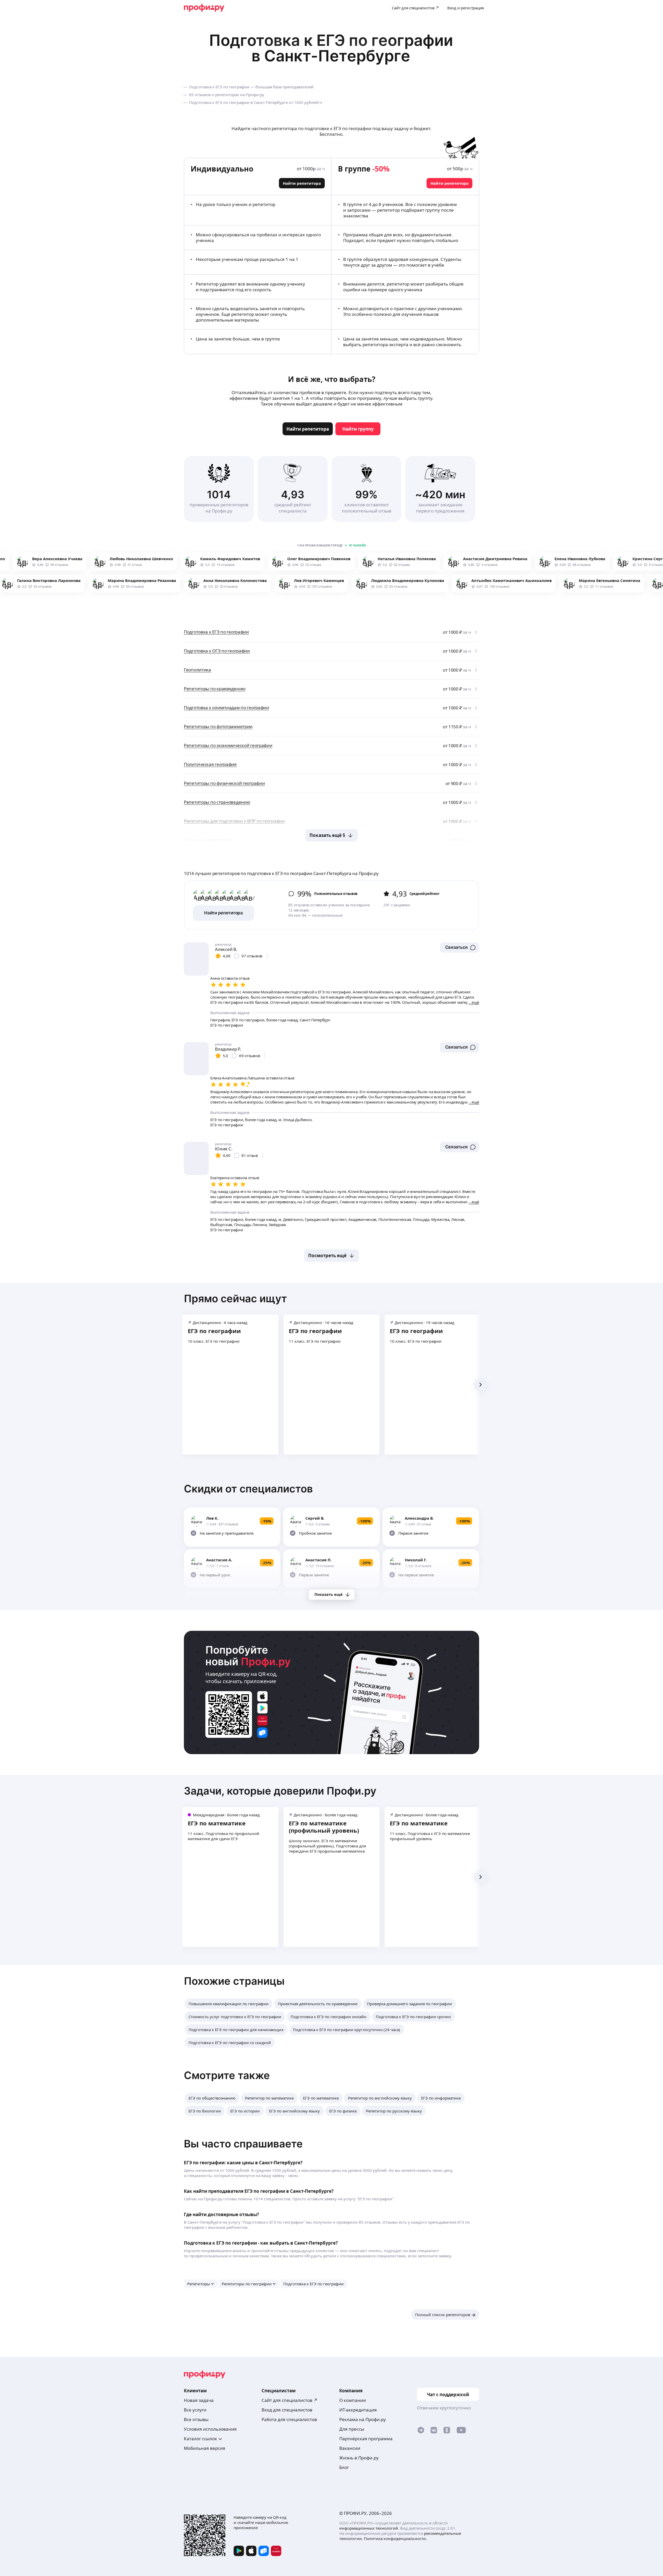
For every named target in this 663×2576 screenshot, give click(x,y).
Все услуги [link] (195, 2410)
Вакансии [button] (350, 2448)
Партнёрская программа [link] (366, 2439)
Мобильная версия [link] (205, 2448)
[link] (308, 429)
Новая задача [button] (199, 2400)
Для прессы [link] (352, 2429)
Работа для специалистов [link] (289, 2419)
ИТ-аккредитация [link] (358, 2410)
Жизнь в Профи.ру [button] (359, 2458)
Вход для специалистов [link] (287, 2410)
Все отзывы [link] (196, 2419)
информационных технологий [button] (369, 2528)
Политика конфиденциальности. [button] (395, 2538)
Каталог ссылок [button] (200, 2439)
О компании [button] (353, 2400)
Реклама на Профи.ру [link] (363, 2419)
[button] (460, 948)
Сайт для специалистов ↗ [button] (290, 2400)
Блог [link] (344, 2467)
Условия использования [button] (210, 2429)
